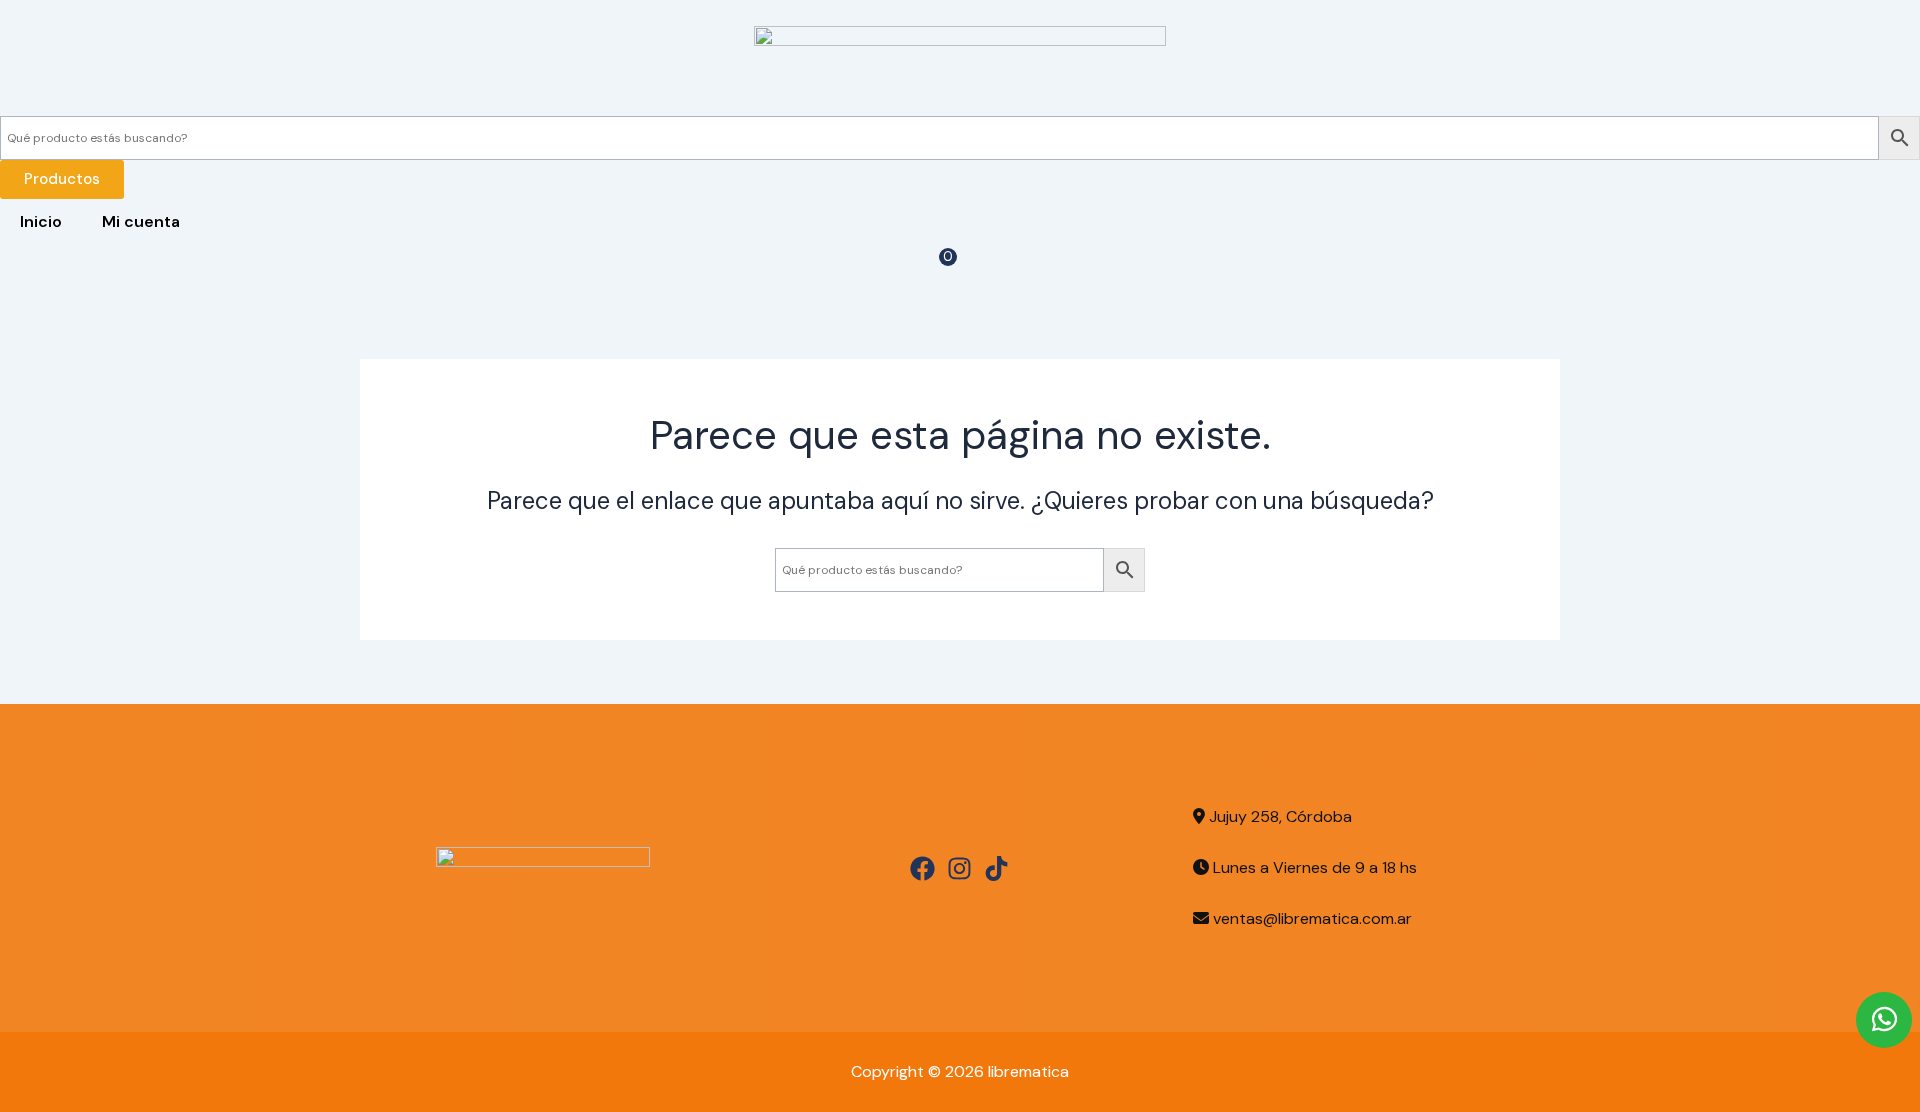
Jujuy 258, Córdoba (1278, 816)
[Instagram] (959, 868)
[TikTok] (996, 868)
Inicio (41, 221)
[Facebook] (922, 868)
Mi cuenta (141, 221)
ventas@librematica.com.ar (1312, 918)
